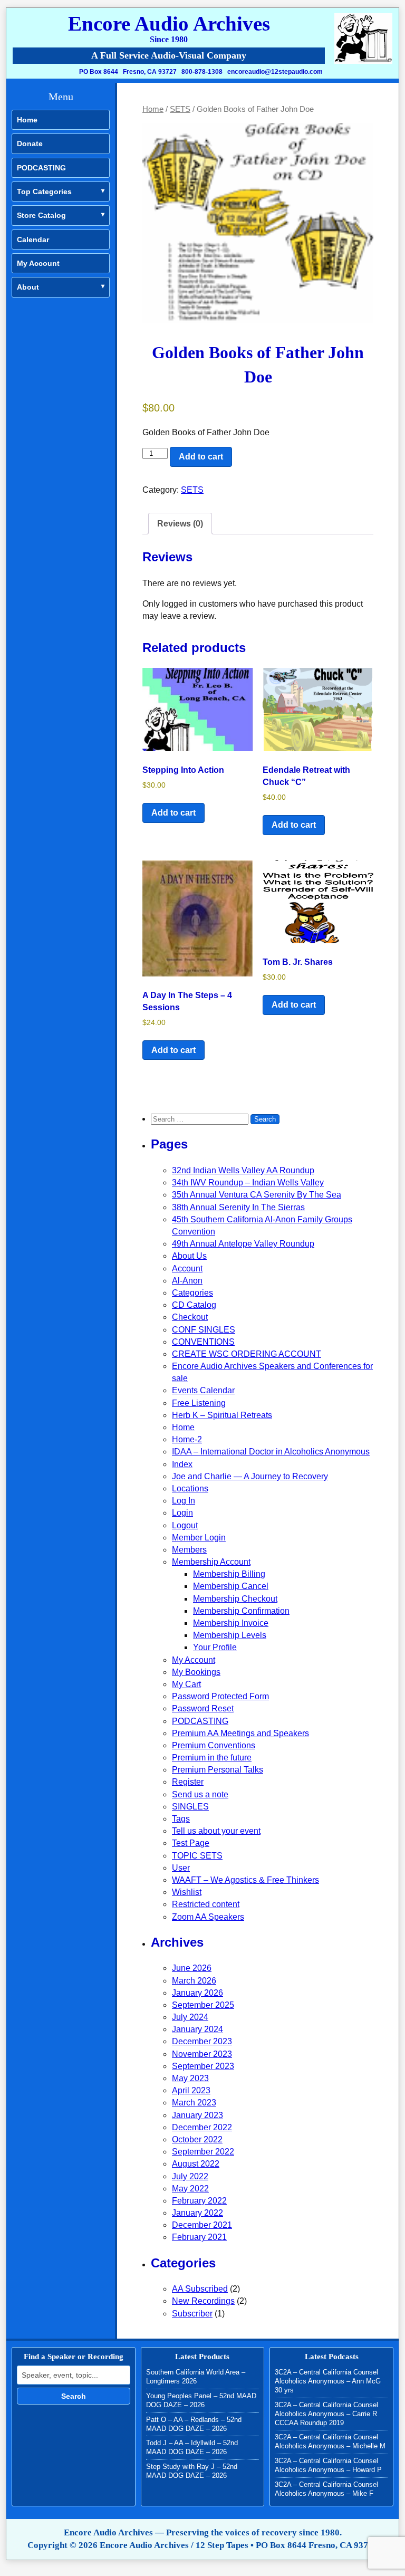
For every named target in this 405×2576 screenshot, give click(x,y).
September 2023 (203, 2066)
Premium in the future (212, 1758)
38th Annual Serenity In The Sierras (238, 1207)
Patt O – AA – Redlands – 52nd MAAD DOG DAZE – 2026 (194, 2424)
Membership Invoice (231, 1623)
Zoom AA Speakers (208, 1917)
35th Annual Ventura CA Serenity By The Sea (257, 1195)
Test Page (191, 1843)
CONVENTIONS (203, 1342)
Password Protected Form (220, 1696)
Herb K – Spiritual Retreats (222, 1415)
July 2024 (190, 2017)
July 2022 (190, 2176)
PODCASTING (41, 168)
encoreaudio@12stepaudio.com (275, 72)
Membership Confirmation (241, 1611)
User (181, 1868)
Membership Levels (230, 1635)
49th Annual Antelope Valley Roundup (243, 1244)
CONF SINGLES (204, 1330)
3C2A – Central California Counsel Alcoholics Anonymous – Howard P (328, 2465)
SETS (180, 109)
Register (188, 1782)
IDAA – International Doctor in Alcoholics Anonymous (271, 1452)
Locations (190, 1488)
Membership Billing (229, 1574)
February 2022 (199, 2201)
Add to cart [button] (173, 813)
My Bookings (196, 1672)
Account (187, 1268)
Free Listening (199, 1403)
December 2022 (202, 2127)
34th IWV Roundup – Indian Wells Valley (248, 1182)
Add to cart (201, 457)
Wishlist (187, 1892)
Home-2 (187, 1439)
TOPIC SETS (197, 1856)
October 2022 (197, 2139)
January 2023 (197, 2115)
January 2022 (197, 2213)
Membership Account (211, 1562)
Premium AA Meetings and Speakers (240, 1733)
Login (182, 1513)
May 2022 (190, 2189)
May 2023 (190, 2078)
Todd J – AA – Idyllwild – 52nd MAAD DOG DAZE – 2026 (192, 2447)
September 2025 (203, 2005)
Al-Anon (187, 1281)
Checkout (190, 1317)
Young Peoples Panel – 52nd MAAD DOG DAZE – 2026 (201, 2400)
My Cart (186, 1684)
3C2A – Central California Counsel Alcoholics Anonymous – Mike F (326, 2489)
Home (27, 120)
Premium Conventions (214, 1745)
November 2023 (202, 2054)
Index (182, 1464)
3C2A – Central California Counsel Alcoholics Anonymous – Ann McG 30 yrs (328, 2381)
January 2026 (197, 1993)
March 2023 (194, 2103)
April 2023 (191, 2090)
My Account (38, 263)
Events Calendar (203, 1390)
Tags (181, 1819)
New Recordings (203, 2301)
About (28, 287)
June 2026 (192, 1968)
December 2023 (202, 2041)
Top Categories (44, 191)
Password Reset (203, 1708)
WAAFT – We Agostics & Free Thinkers (245, 1880)
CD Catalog (194, 1305)
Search (74, 2396)
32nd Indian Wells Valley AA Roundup (243, 1170)
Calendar (33, 240)
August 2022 (196, 2164)
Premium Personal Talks (218, 1770)
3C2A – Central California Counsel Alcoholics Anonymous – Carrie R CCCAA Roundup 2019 (326, 2414)
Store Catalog (41, 215)
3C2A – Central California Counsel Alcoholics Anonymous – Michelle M (330, 2441)
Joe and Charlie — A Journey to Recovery (250, 1476)
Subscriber (192, 2314)
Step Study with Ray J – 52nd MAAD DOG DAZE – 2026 (192, 2471)
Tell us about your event (216, 1831)
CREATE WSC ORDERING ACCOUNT (247, 1354)
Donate (30, 143)
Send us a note (200, 1794)
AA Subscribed (200, 2289)
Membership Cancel (231, 1586)
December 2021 (202, 2225)
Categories (192, 1293)
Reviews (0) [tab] (180, 524)
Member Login (199, 1538)
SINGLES (190, 1807)
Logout (185, 1525)
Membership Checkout (235, 1599)
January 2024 (197, 2029)
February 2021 (199, 2237)
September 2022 (203, 2152)
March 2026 (194, 1981)
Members (189, 1550)
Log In (184, 1501)
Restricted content (206, 1904)
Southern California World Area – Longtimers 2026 (196, 2377)
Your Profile (215, 1647)
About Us (189, 1256)
